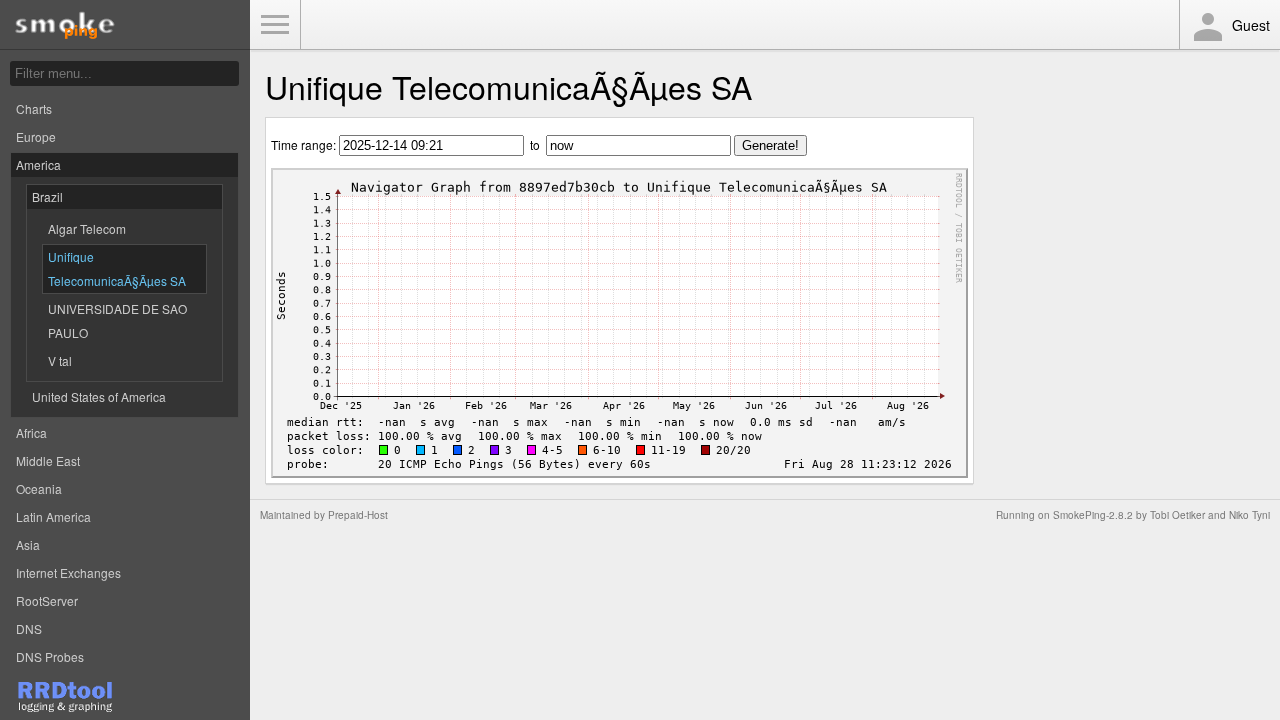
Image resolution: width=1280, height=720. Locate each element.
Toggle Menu (275, 25)
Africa (31, 432)
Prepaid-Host (358, 515)
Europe (36, 136)
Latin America (53, 516)
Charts (34, 108)
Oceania (39, 488)
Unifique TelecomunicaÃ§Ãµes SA (117, 268)
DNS (29, 628)
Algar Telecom (87, 228)
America (38, 164)
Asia (28, 544)
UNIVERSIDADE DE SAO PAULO (117, 320)
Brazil (47, 196)
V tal (60, 360)
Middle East (48, 460)
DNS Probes (50, 656)
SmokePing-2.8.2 (1093, 515)
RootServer (47, 600)
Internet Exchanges (68, 572)
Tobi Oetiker (1177, 515)
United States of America (99, 396)
